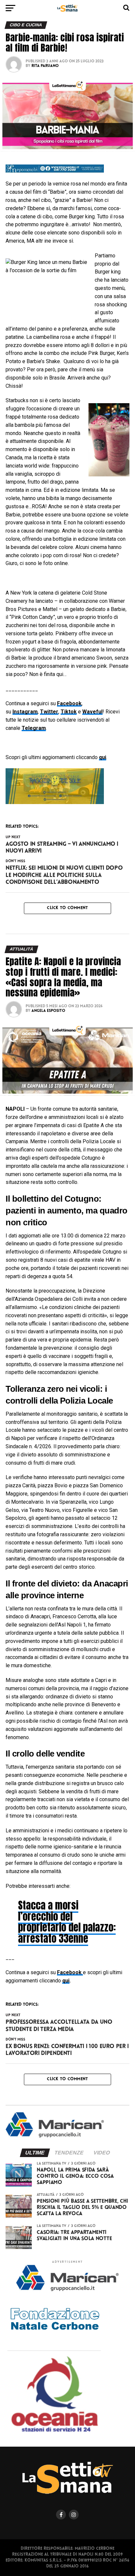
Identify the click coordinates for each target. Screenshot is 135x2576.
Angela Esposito (48, 1011)
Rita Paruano (45, 66)
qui (66, 1981)
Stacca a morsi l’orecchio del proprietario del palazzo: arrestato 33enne (67, 1922)
